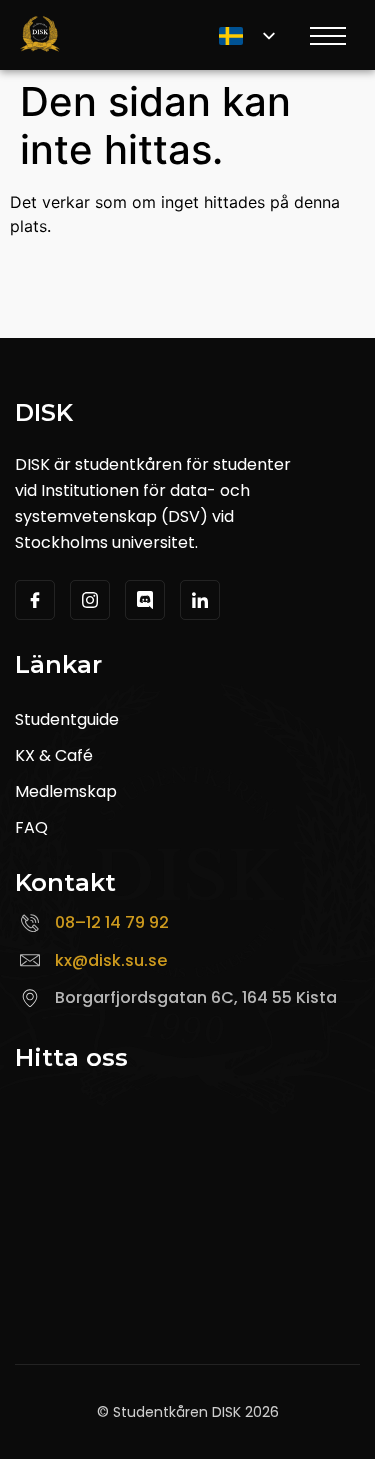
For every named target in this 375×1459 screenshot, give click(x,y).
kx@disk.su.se (111, 960)
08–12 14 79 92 (112, 922)
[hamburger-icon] (326, 39)
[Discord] (145, 600)
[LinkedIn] (200, 600)
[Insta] (90, 600)
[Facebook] (35, 600)
